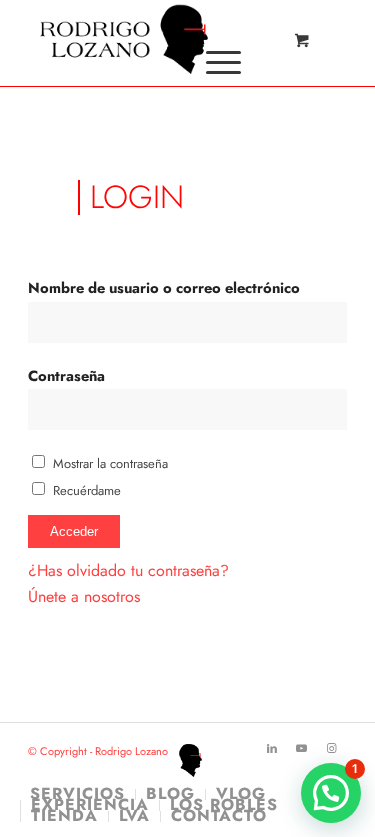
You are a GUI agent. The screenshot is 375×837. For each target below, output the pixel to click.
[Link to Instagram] (332, 748)
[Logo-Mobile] (155, 40)
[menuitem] (220, 62)
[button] (331, 793)
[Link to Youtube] (302, 748)
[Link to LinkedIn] (272, 748)
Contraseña (66, 376)
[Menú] (213, 62)
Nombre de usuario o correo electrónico (164, 288)
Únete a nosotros (84, 596)
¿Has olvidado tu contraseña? (128, 570)
